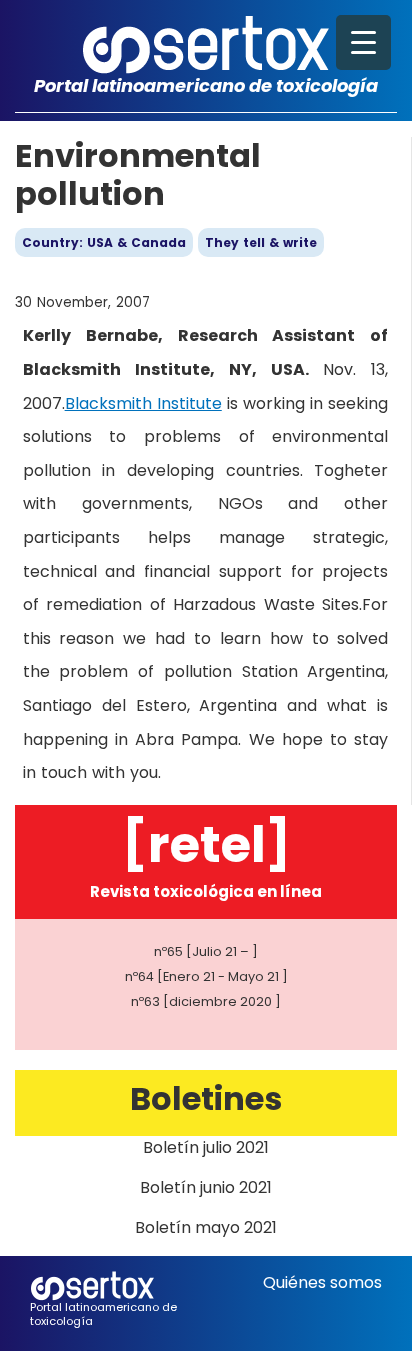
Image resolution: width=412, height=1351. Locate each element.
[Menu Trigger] (363, 42)
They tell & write (261, 242)
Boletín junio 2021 (206, 1187)
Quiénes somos (322, 1282)
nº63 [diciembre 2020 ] (206, 1001)
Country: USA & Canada (104, 242)
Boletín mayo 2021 (206, 1227)
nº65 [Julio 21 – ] (206, 951)
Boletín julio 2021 (206, 1147)
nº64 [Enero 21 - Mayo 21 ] (206, 976)
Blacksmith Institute (143, 403)
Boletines (206, 1098)
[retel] (206, 844)
